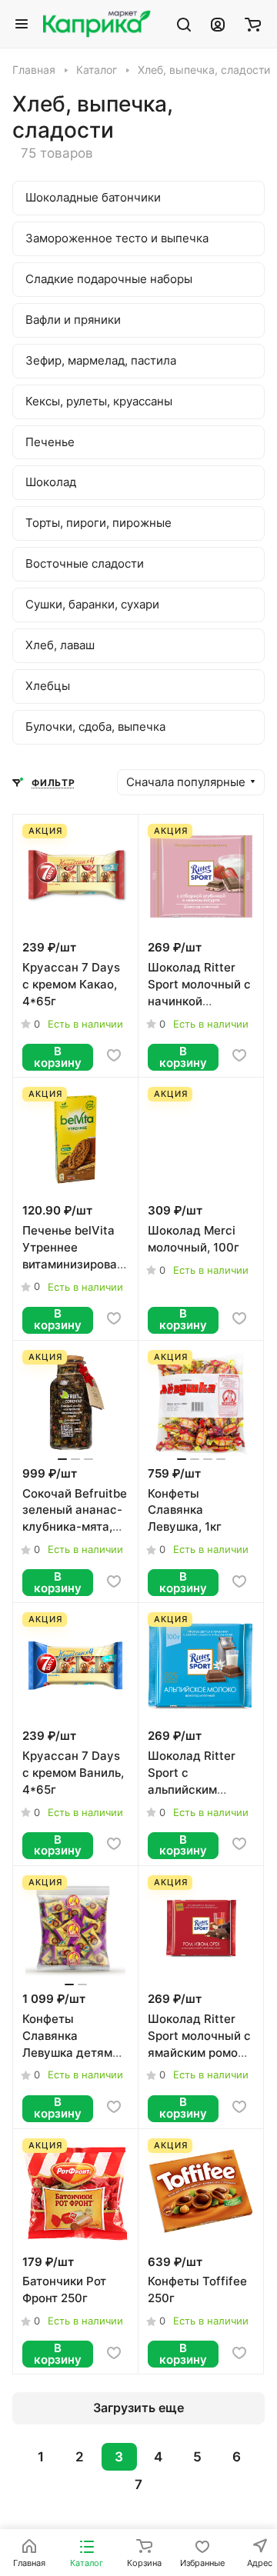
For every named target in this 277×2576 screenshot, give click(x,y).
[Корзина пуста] (253, 24)
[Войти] (218, 24)
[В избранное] (114, 1055)
